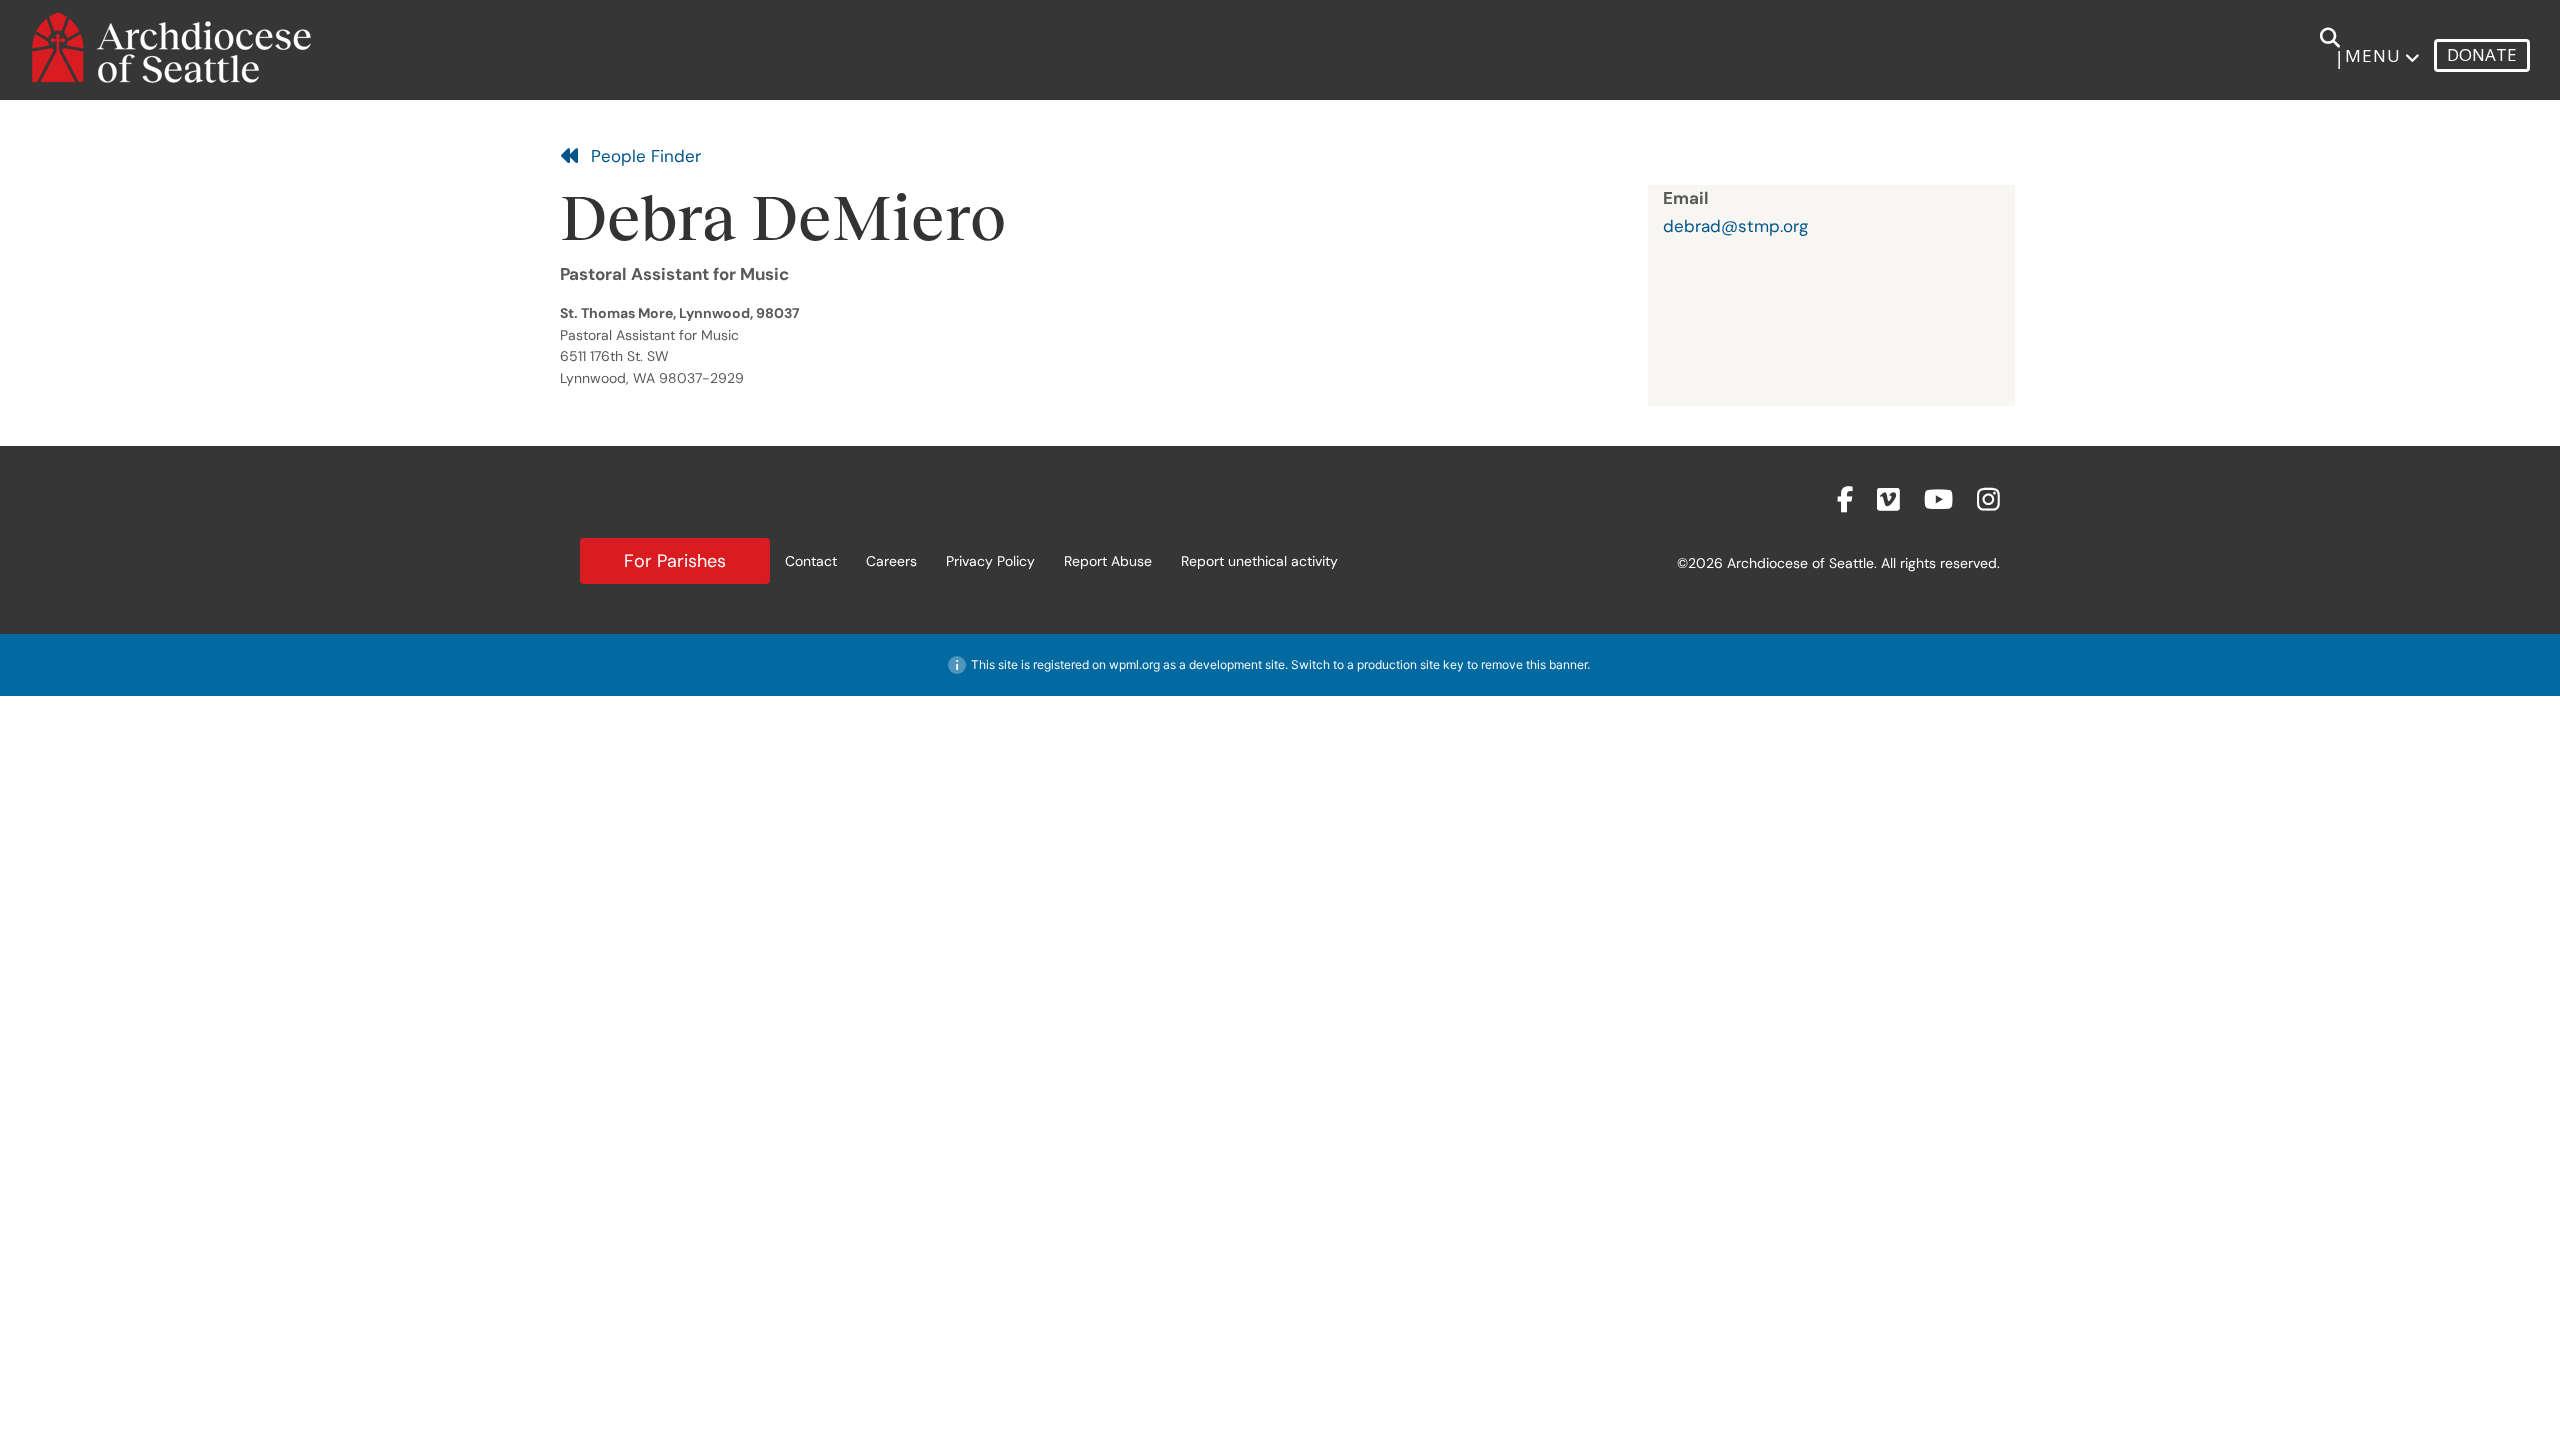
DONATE (2482, 54)
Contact (811, 561)
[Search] (2318, 48)
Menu (2373, 55)
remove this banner (1534, 664)
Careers (891, 561)
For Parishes (675, 561)
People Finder (641, 156)
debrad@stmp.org (1735, 226)
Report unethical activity (1259, 561)
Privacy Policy (990, 561)
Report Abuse (1108, 561)
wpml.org (1134, 664)
